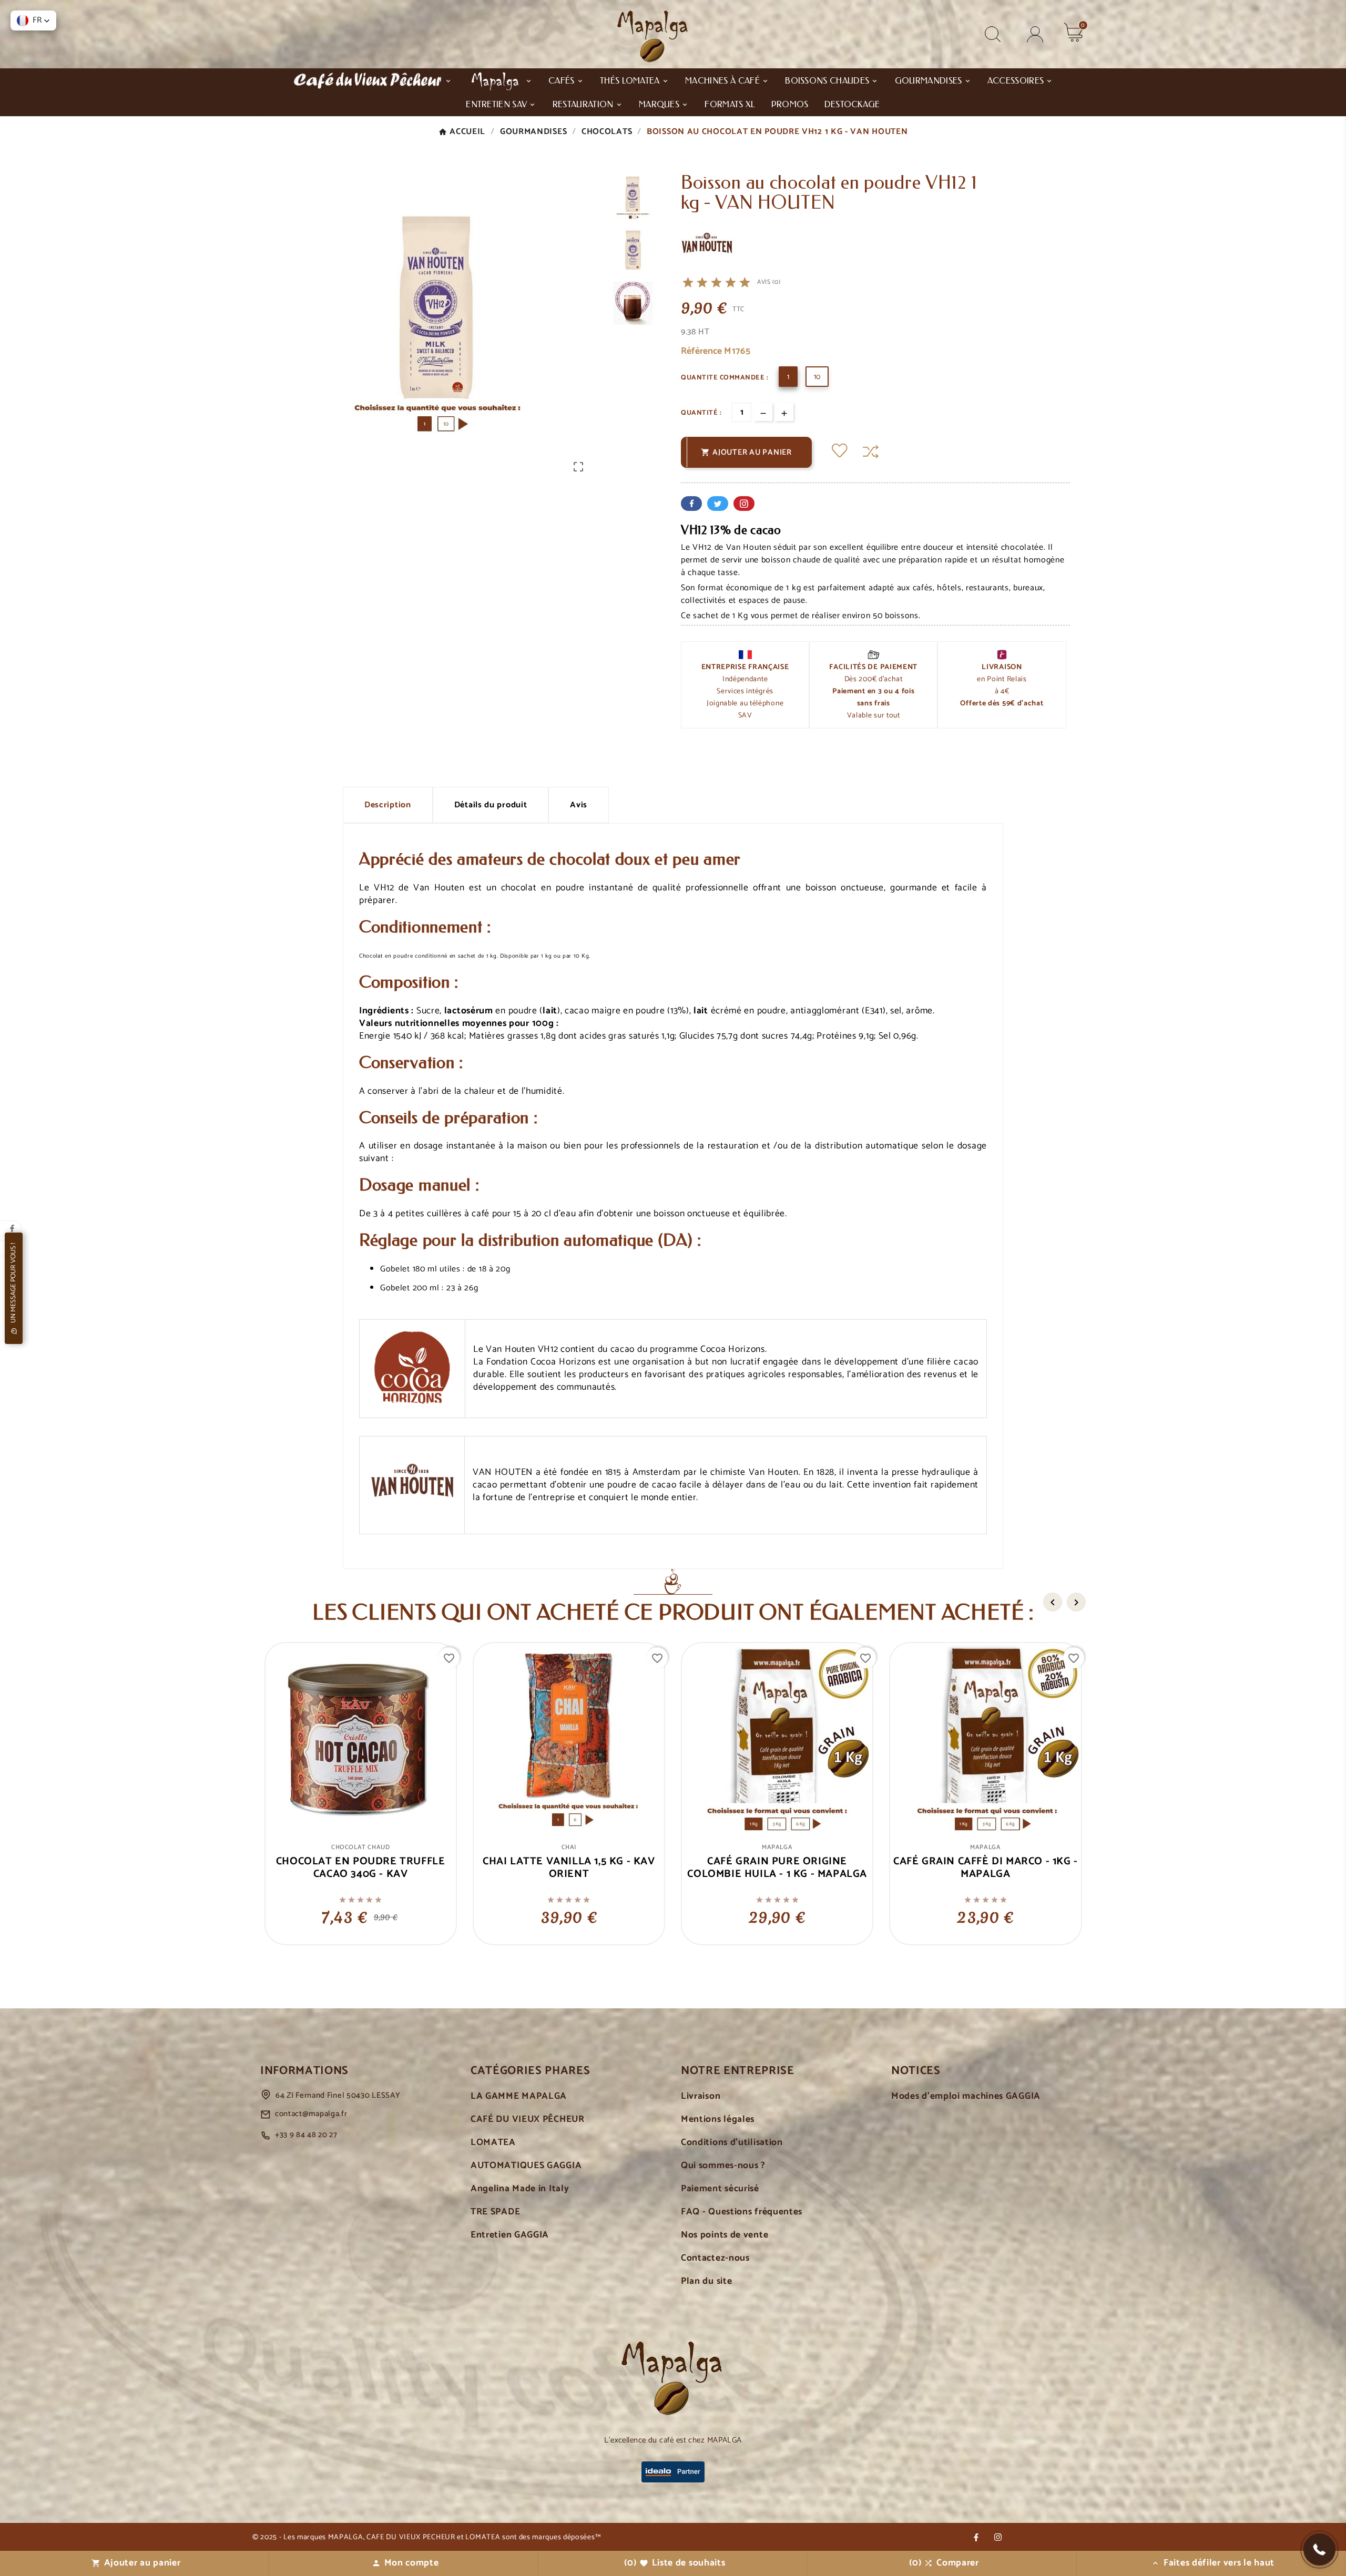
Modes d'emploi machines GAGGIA (966, 2096)
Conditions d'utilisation (732, 2143)
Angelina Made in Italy (520, 2189)
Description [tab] (388, 805)
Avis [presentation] (579, 805)
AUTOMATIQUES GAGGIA (526, 2166)
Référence (702, 351)
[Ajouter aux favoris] (840, 452)
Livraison (701, 2096)
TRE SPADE (495, 2212)
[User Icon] (1035, 34)
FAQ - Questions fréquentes (742, 2212)
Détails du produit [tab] (491, 805)
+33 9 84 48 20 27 (306, 2135)
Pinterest (744, 504)
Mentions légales (718, 2120)
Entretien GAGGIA (510, 2235)
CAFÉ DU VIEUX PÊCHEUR (528, 2120)
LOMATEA (493, 2143)
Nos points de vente (725, 2235)
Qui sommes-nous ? (723, 2166)
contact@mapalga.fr (311, 2114)
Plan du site (706, 2281)
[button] (1319, 2549)
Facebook (691, 504)
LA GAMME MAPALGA (519, 2096)
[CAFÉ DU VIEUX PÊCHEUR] (372, 80)
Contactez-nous (715, 2258)
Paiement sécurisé (720, 2189)
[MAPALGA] (500, 80)
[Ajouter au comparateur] (871, 452)
